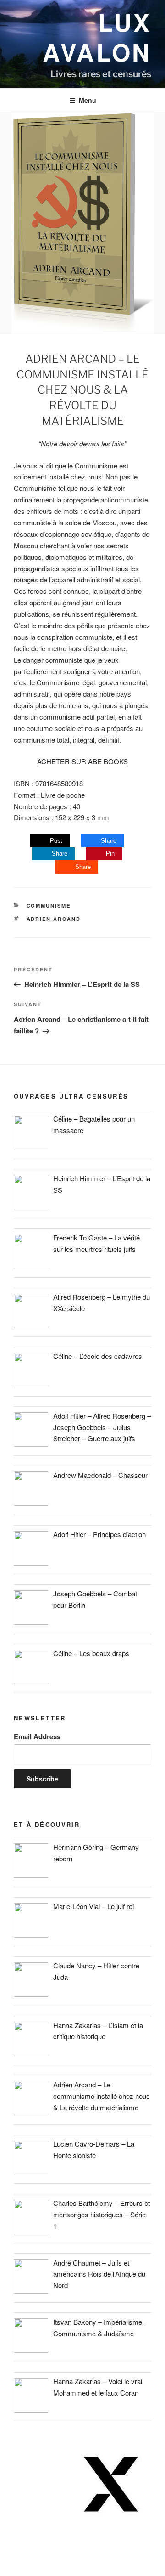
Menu (88, 100)
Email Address (37, 1736)
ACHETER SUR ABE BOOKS (82, 761)
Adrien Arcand (54, 919)
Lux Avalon (97, 37)
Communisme (49, 905)
